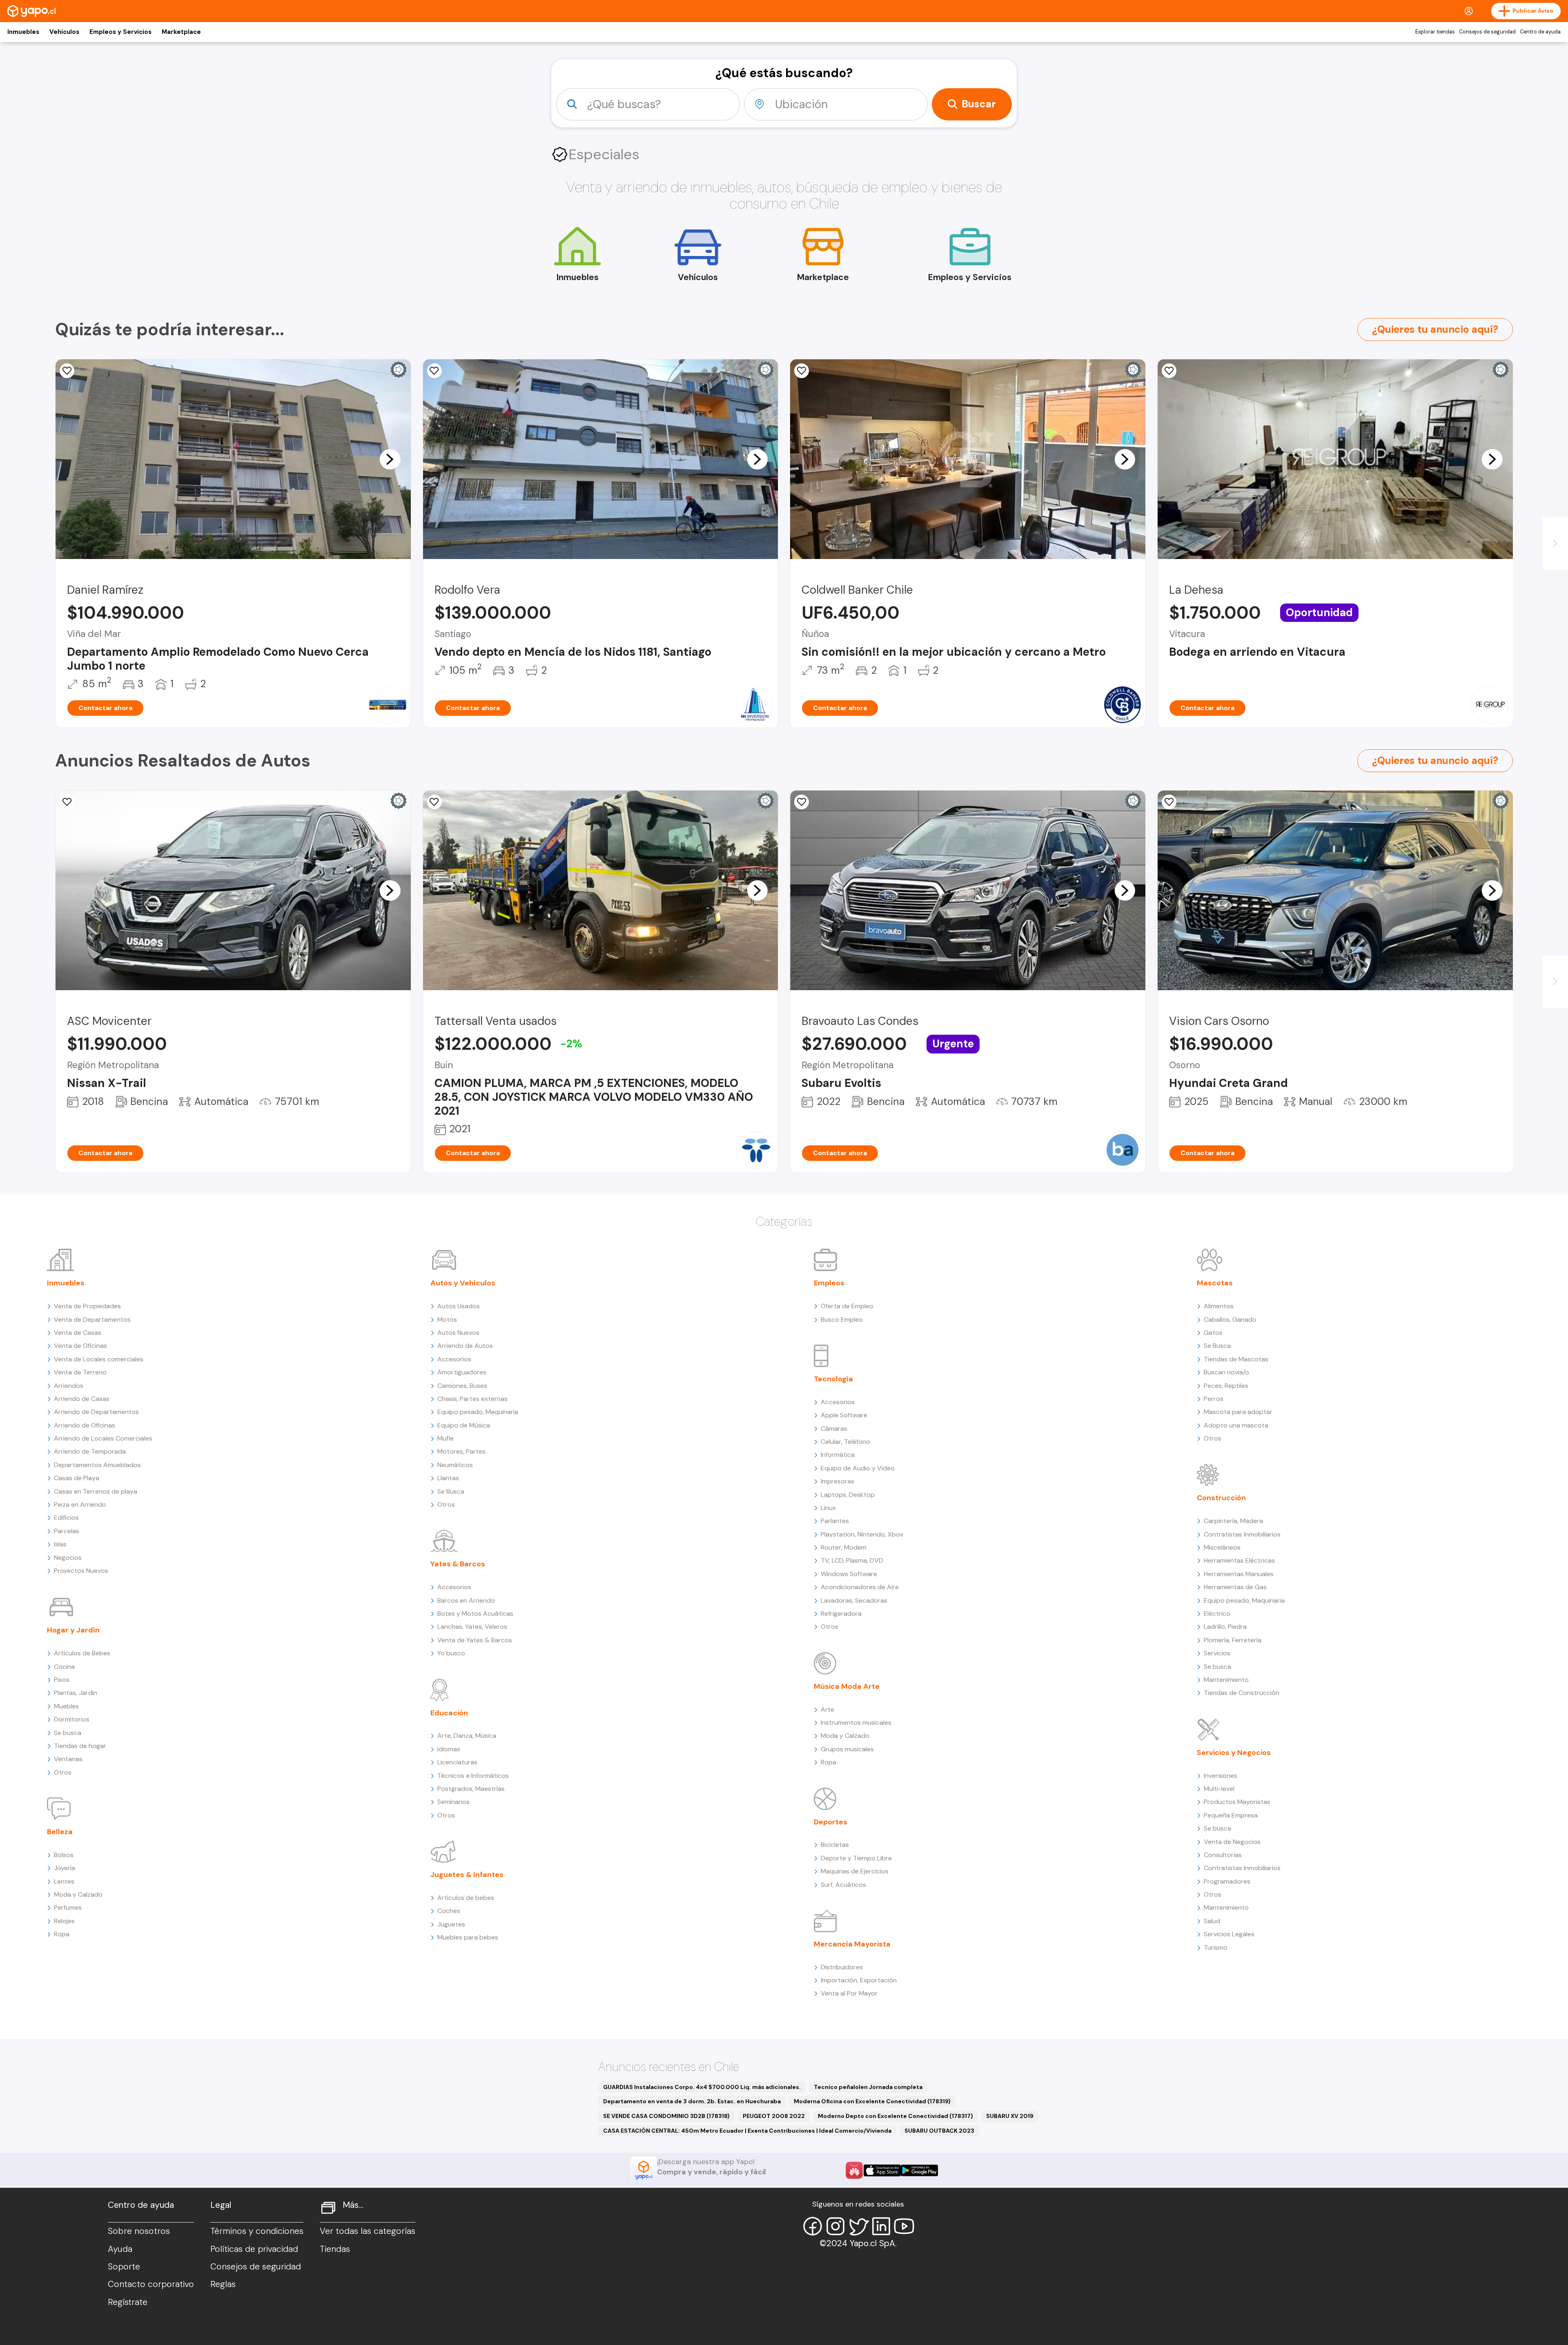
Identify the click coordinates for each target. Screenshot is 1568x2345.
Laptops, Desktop (848, 1495)
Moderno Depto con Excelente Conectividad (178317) (895, 2116)
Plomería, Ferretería (1233, 1640)
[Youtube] (904, 2226)
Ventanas (68, 1759)
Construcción (1221, 1498)
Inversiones (1221, 1776)
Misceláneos (1222, 1547)
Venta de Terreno (80, 1372)
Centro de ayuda (1540, 32)
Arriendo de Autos (465, 1346)
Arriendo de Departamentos (96, 1412)
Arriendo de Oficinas (85, 1425)
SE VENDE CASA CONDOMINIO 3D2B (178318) (666, 2116)
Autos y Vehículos (463, 1283)
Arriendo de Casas (82, 1399)
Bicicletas (835, 1845)
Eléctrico (1217, 1613)
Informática (838, 1455)
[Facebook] (813, 2226)
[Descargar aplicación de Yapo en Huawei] (854, 2170)
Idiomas (449, 1749)
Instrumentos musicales (856, 1723)
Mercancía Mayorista (852, 1944)
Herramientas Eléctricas (1239, 1560)
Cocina (64, 1667)
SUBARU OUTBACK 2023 (939, 2131)
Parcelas (67, 1531)
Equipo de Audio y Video (858, 1468)
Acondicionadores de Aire (860, 1587)
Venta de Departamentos (92, 1319)
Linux (828, 1508)
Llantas (448, 1478)
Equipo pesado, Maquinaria (478, 1412)
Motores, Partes (461, 1451)
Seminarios (453, 1802)
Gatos (1213, 1333)
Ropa (62, 1934)
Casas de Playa (77, 1478)
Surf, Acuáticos (843, 1885)
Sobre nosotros (139, 2231)
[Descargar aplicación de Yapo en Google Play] (919, 2170)
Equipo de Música (464, 1425)
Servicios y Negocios (1234, 1753)
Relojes (64, 1921)
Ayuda (120, 2249)
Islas (60, 1544)
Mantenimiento (1226, 1680)
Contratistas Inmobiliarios (1242, 1534)
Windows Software (849, 1574)
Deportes (831, 1822)
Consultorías (1223, 1855)
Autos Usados (459, 1306)
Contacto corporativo (151, 2284)
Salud (1212, 1921)
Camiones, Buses (462, 1386)
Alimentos (1219, 1306)
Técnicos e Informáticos (473, 1776)
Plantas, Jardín (76, 1693)
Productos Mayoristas (1237, 1802)
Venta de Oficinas (80, 1346)
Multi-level (1219, 1789)
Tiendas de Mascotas (1236, 1359)
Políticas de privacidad (254, 2249)
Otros (63, 1772)
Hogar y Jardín (73, 1630)
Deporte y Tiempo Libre (856, 1858)
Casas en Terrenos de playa (96, 1491)
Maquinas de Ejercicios (855, 1871)
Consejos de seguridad (1487, 32)
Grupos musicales (847, 1749)
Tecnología (833, 1379)
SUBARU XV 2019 (1010, 2116)
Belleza (60, 1832)
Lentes (64, 1881)
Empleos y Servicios (120, 32)
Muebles (66, 1706)
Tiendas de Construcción (1242, 1693)
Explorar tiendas (1435, 32)
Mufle (445, 1438)
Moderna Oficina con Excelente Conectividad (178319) (872, 2101)
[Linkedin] (881, 2226)
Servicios (1217, 1653)
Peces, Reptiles (1226, 1386)
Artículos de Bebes (82, 1653)
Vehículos (64, 32)
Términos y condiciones (257, 2231)
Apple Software (844, 1415)
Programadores (1227, 1881)
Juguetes (451, 1924)
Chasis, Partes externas (472, 1399)
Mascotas (1215, 1283)
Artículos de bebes (466, 1898)
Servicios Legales (1229, 1934)
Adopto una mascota (1236, 1425)
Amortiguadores (462, 1372)
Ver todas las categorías (367, 2231)
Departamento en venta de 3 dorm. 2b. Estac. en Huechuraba (692, 2101)
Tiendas (335, 2249)
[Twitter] (858, 2226)
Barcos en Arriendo (466, 1600)
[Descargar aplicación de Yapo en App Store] (882, 2170)
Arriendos (69, 1386)
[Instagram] (835, 2226)
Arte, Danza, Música (467, 1736)
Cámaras (834, 1429)
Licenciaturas (457, 1762)
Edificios (66, 1518)
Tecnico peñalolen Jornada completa (868, 2087)
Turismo (1216, 1947)
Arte (827, 1709)
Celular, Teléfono (845, 1442)
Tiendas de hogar (80, 1746)
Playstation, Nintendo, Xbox (862, 1534)
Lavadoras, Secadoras (854, 1600)
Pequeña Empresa (1231, 1815)
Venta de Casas (78, 1333)
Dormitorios (72, 1719)
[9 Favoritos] (67, 371)
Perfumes (68, 1907)
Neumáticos (455, 1465)
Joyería (65, 1868)
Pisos (62, 1680)
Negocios (68, 1558)
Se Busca (451, 1491)
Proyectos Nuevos (81, 1571)
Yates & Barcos (458, 1564)
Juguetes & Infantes (467, 1875)
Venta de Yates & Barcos (475, 1640)
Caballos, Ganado (1230, 1319)
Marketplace (181, 32)
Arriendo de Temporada (90, 1451)
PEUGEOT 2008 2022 (774, 2116)
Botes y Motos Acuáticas (475, 1613)
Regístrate (128, 2302)
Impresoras (837, 1481)
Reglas (223, 2284)
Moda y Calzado (78, 1894)
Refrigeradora (841, 1613)
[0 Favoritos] (434, 371)
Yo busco (451, 1653)
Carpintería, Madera (1233, 1521)
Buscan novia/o (1226, 1372)
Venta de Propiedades (87, 1306)
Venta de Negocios (1232, 1842)
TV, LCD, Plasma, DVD (852, 1560)
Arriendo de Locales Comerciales (103, 1438)
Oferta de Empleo (847, 1306)
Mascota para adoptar (1238, 1412)
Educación (449, 1713)
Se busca (68, 1733)
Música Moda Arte (847, 1686)
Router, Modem (844, 1547)
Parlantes (835, 1521)
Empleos (829, 1283)
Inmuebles (23, 32)
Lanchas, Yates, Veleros (472, 1627)
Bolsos (64, 1855)
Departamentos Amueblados (97, 1465)
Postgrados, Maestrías (471, 1789)
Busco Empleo (842, 1319)
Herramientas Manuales (1239, 1574)
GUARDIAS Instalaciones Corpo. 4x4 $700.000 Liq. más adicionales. (702, 2087)
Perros (1214, 1399)
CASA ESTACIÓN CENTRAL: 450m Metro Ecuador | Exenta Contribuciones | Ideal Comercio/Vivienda (747, 2131)
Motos (447, 1319)
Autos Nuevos (458, 1333)
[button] (390, 459)
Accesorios (454, 1359)
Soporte (124, 2267)
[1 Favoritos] (67, 802)
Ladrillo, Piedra (1225, 1627)
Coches (449, 1911)
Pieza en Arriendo (80, 1504)
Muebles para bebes (468, 1937)
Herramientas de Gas (1235, 1587)
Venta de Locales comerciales (99, 1359)
